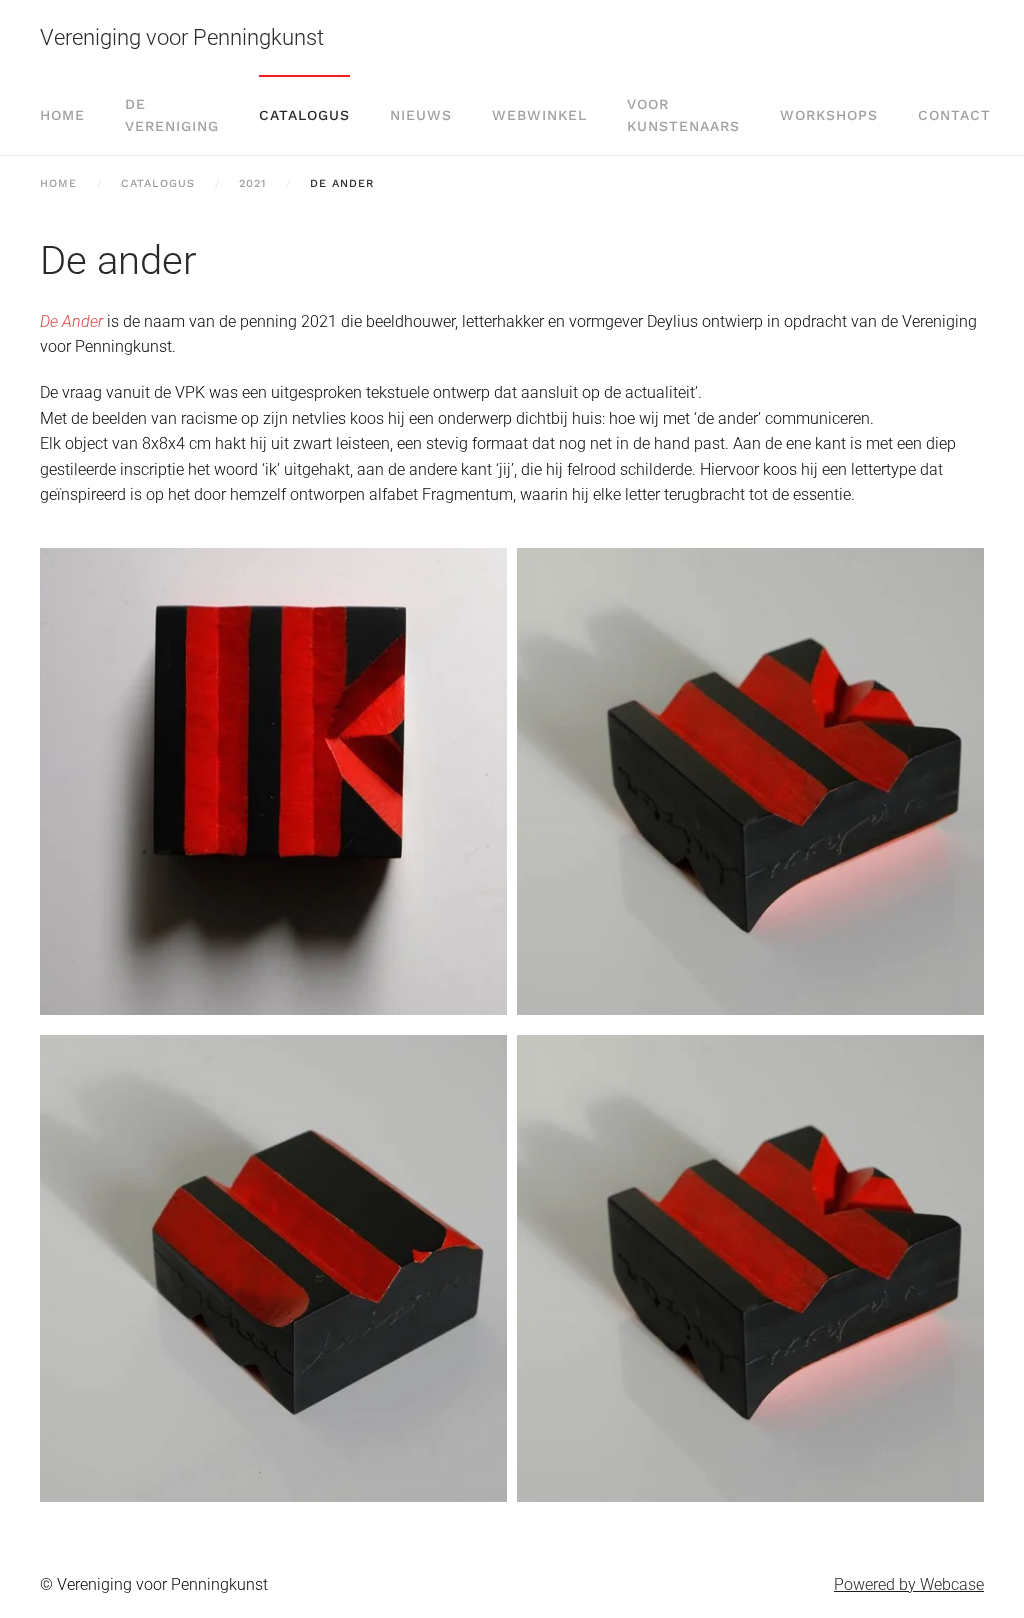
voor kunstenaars (683, 115)
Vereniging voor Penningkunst (182, 37)
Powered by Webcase (909, 1584)
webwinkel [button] (539, 115)
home (62, 115)
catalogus (304, 115)
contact (954, 115)
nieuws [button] (421, 115)
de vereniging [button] (172, 115)
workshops (829, 115)
